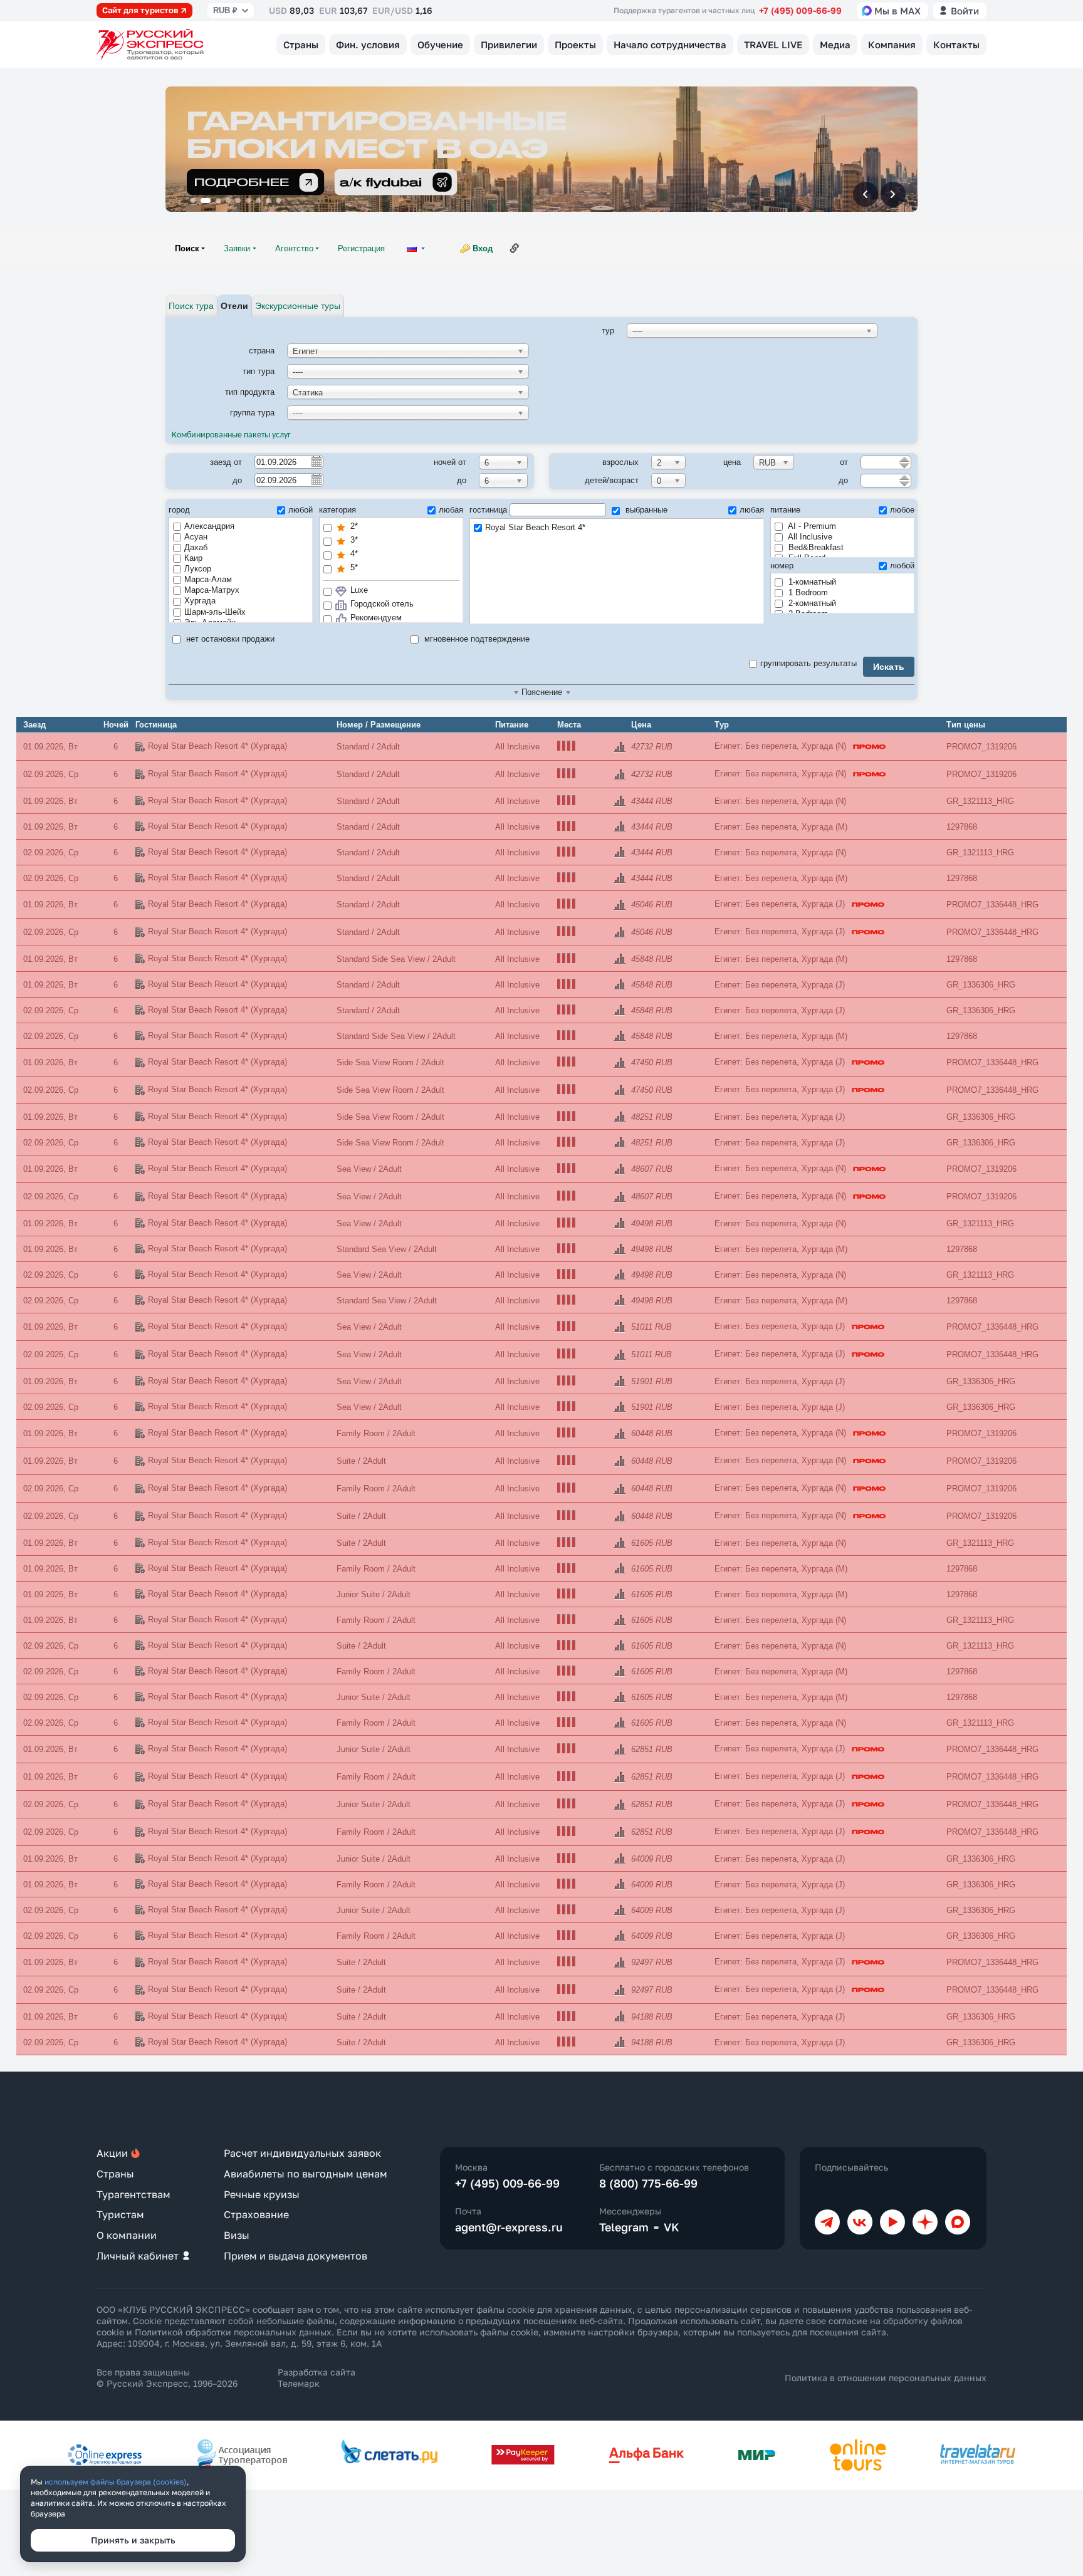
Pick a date (316, 461)
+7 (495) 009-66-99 (800, 10)
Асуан (196, 537)
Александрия (209, 526)
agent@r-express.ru (509, 2227)
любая (451, 510)
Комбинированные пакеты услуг (231, 435)
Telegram (624, 2227)
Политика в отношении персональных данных (886, 2378)
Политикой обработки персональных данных (233, 2332)
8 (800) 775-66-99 (648, 2183)
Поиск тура (191, 306)
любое (902, 510)
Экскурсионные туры (298, 306)
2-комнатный (811, 603)
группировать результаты (808, 663)
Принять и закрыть (133, 2540)
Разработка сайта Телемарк (317, 2378)
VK (672, 2227)
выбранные (645, 510)
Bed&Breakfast (815, 547)
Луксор (198, 569)
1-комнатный (811, 582)
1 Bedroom (807, 592)
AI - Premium (811, 526)
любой (301, 510)
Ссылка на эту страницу (515, 248)
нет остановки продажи (229, 639)
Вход (483, 248)
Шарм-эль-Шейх (215, 612)
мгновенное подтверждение (476, 639)
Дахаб (196, 547)
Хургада (200, 601)
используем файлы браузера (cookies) (116, 2482)
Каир (193, 558)
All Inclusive (809, 537)
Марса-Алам (208, 579)
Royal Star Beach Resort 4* (535, 527)
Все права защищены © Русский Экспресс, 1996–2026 (167, 2378)
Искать (889, 667)
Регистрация (361, 248)
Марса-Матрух (212, 590)
